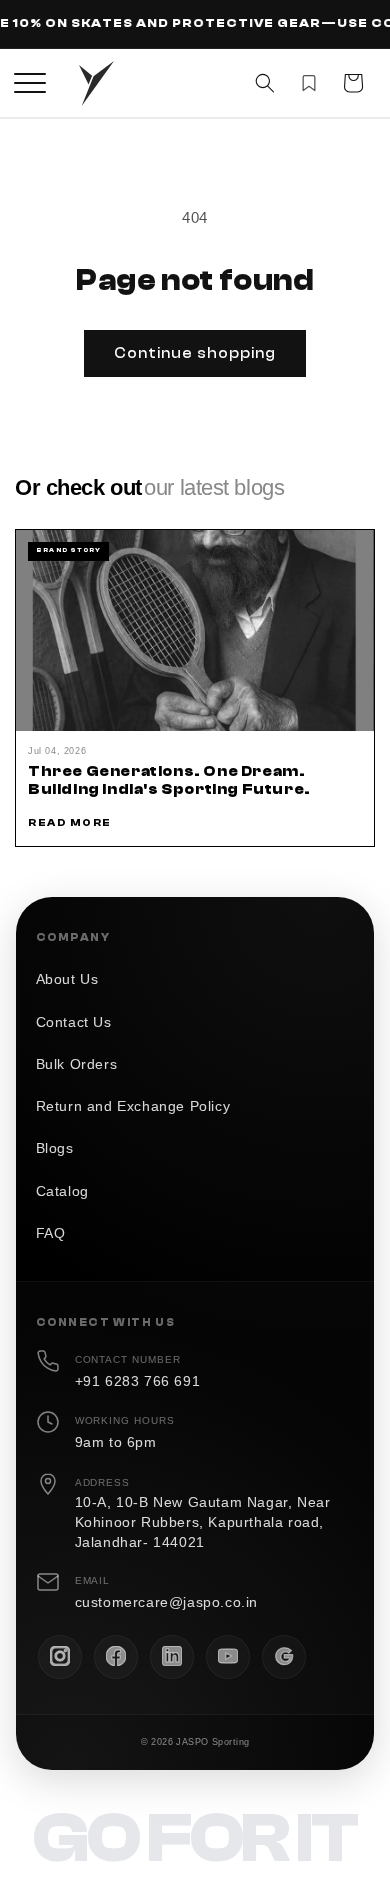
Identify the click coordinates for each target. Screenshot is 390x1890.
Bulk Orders (77, 1064)
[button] (30, 83)
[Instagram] (60, 1657)
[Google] (284, 1657)
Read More (70, 823)
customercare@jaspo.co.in (166, 1602)
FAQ (51, 1233)
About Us (67, 979)
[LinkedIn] (172, 1657)
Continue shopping (195, 353)
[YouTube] (228, 1657)
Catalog (62, 1191)
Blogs (55, 1148)
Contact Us (74, 1022)
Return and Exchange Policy (133, 1106)
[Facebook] (116, 1657)
